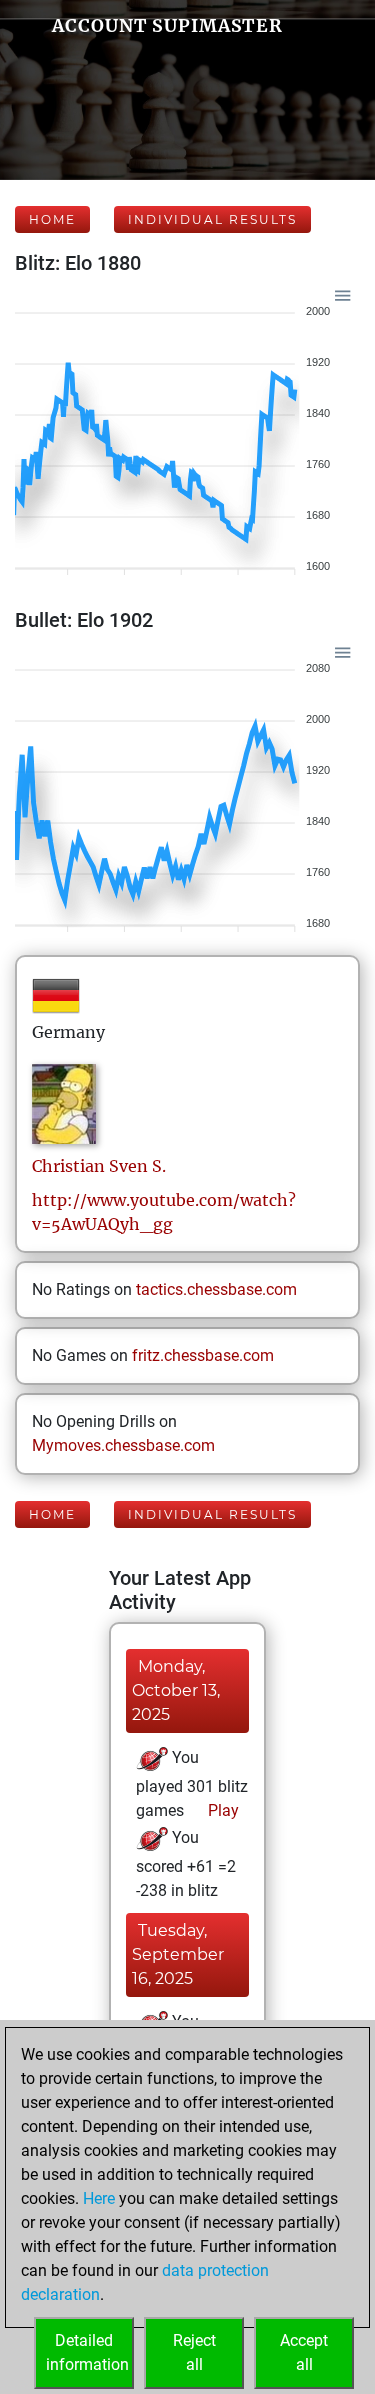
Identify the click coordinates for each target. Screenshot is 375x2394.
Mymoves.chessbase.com (123, 1445)
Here (99, 2198)
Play (221, 1810)
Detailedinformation (87, 2352)
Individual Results (212, 219)
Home (52, 219)
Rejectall (194, 2352)
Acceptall (304, 2352)
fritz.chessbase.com (203, 1355)
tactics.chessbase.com (216, 1289)
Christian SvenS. (99, 1166)
